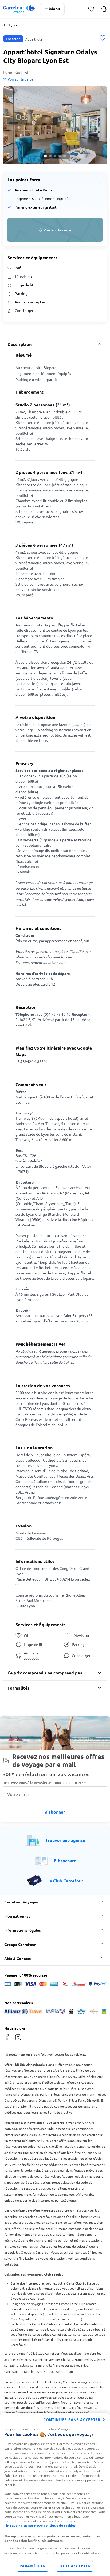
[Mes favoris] (91, 9)
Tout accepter (75, 2566)
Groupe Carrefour (20, 1944)
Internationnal (17, 1916)
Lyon (13, 25)
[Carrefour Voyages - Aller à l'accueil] (19, 9)
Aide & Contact (17, 1958)
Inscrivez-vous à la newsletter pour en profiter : (44, 1783)
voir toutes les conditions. (67, 2054)
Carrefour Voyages (21, 1902)
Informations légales (23, 1930)
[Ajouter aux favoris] (103, 39)
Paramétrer (33, 2566)
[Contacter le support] (104, 9)
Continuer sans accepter (72, 2420)
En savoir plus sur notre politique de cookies (40, 2525)
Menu (55, 9)
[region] (55, 2494)
